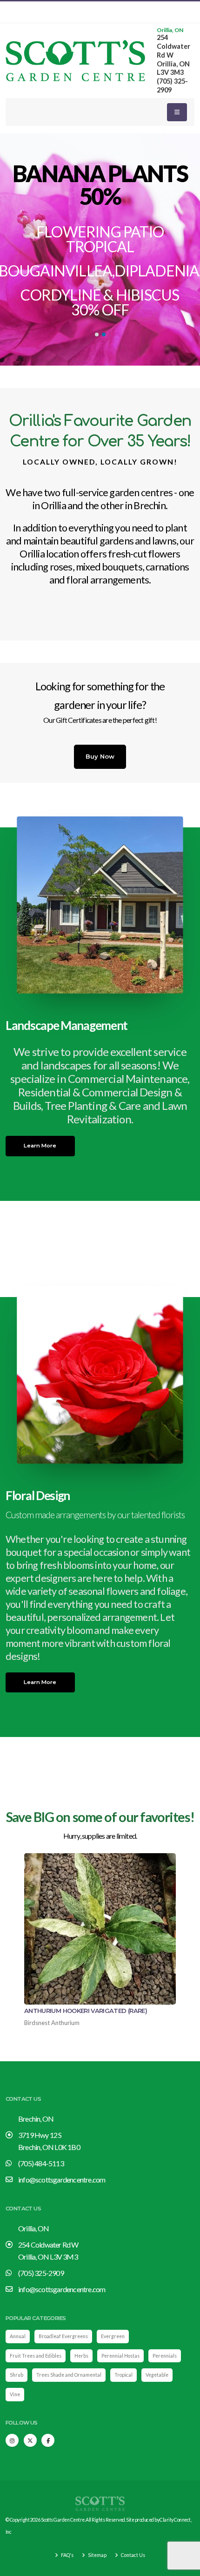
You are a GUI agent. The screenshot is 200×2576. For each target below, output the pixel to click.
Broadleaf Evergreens (63, 2336)
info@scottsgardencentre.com (62, 2179)
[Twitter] (30, 2440)
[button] (97, 334)
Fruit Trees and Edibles (36, 2356)
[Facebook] (48, 2440)
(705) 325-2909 (41, 2273)
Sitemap (97, 2555)
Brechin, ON (36, 2119)
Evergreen (113, 2336)
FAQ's (67, 2555)
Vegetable (157, 2375)
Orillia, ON (170, 30)
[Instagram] (12, 2440)
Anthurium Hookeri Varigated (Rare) (86, 2011)
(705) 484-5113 (41, 2163)
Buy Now (100, 756)
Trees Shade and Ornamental (69, 2375)
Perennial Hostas (120, 2356)
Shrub (17, 2375)
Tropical (123, 2375)
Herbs (81, 2356)
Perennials (165, 2356)
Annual (18, 2336)
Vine (15, 2394)
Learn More (40, 1146)
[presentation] (24, 249)
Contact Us (133, 2555)
